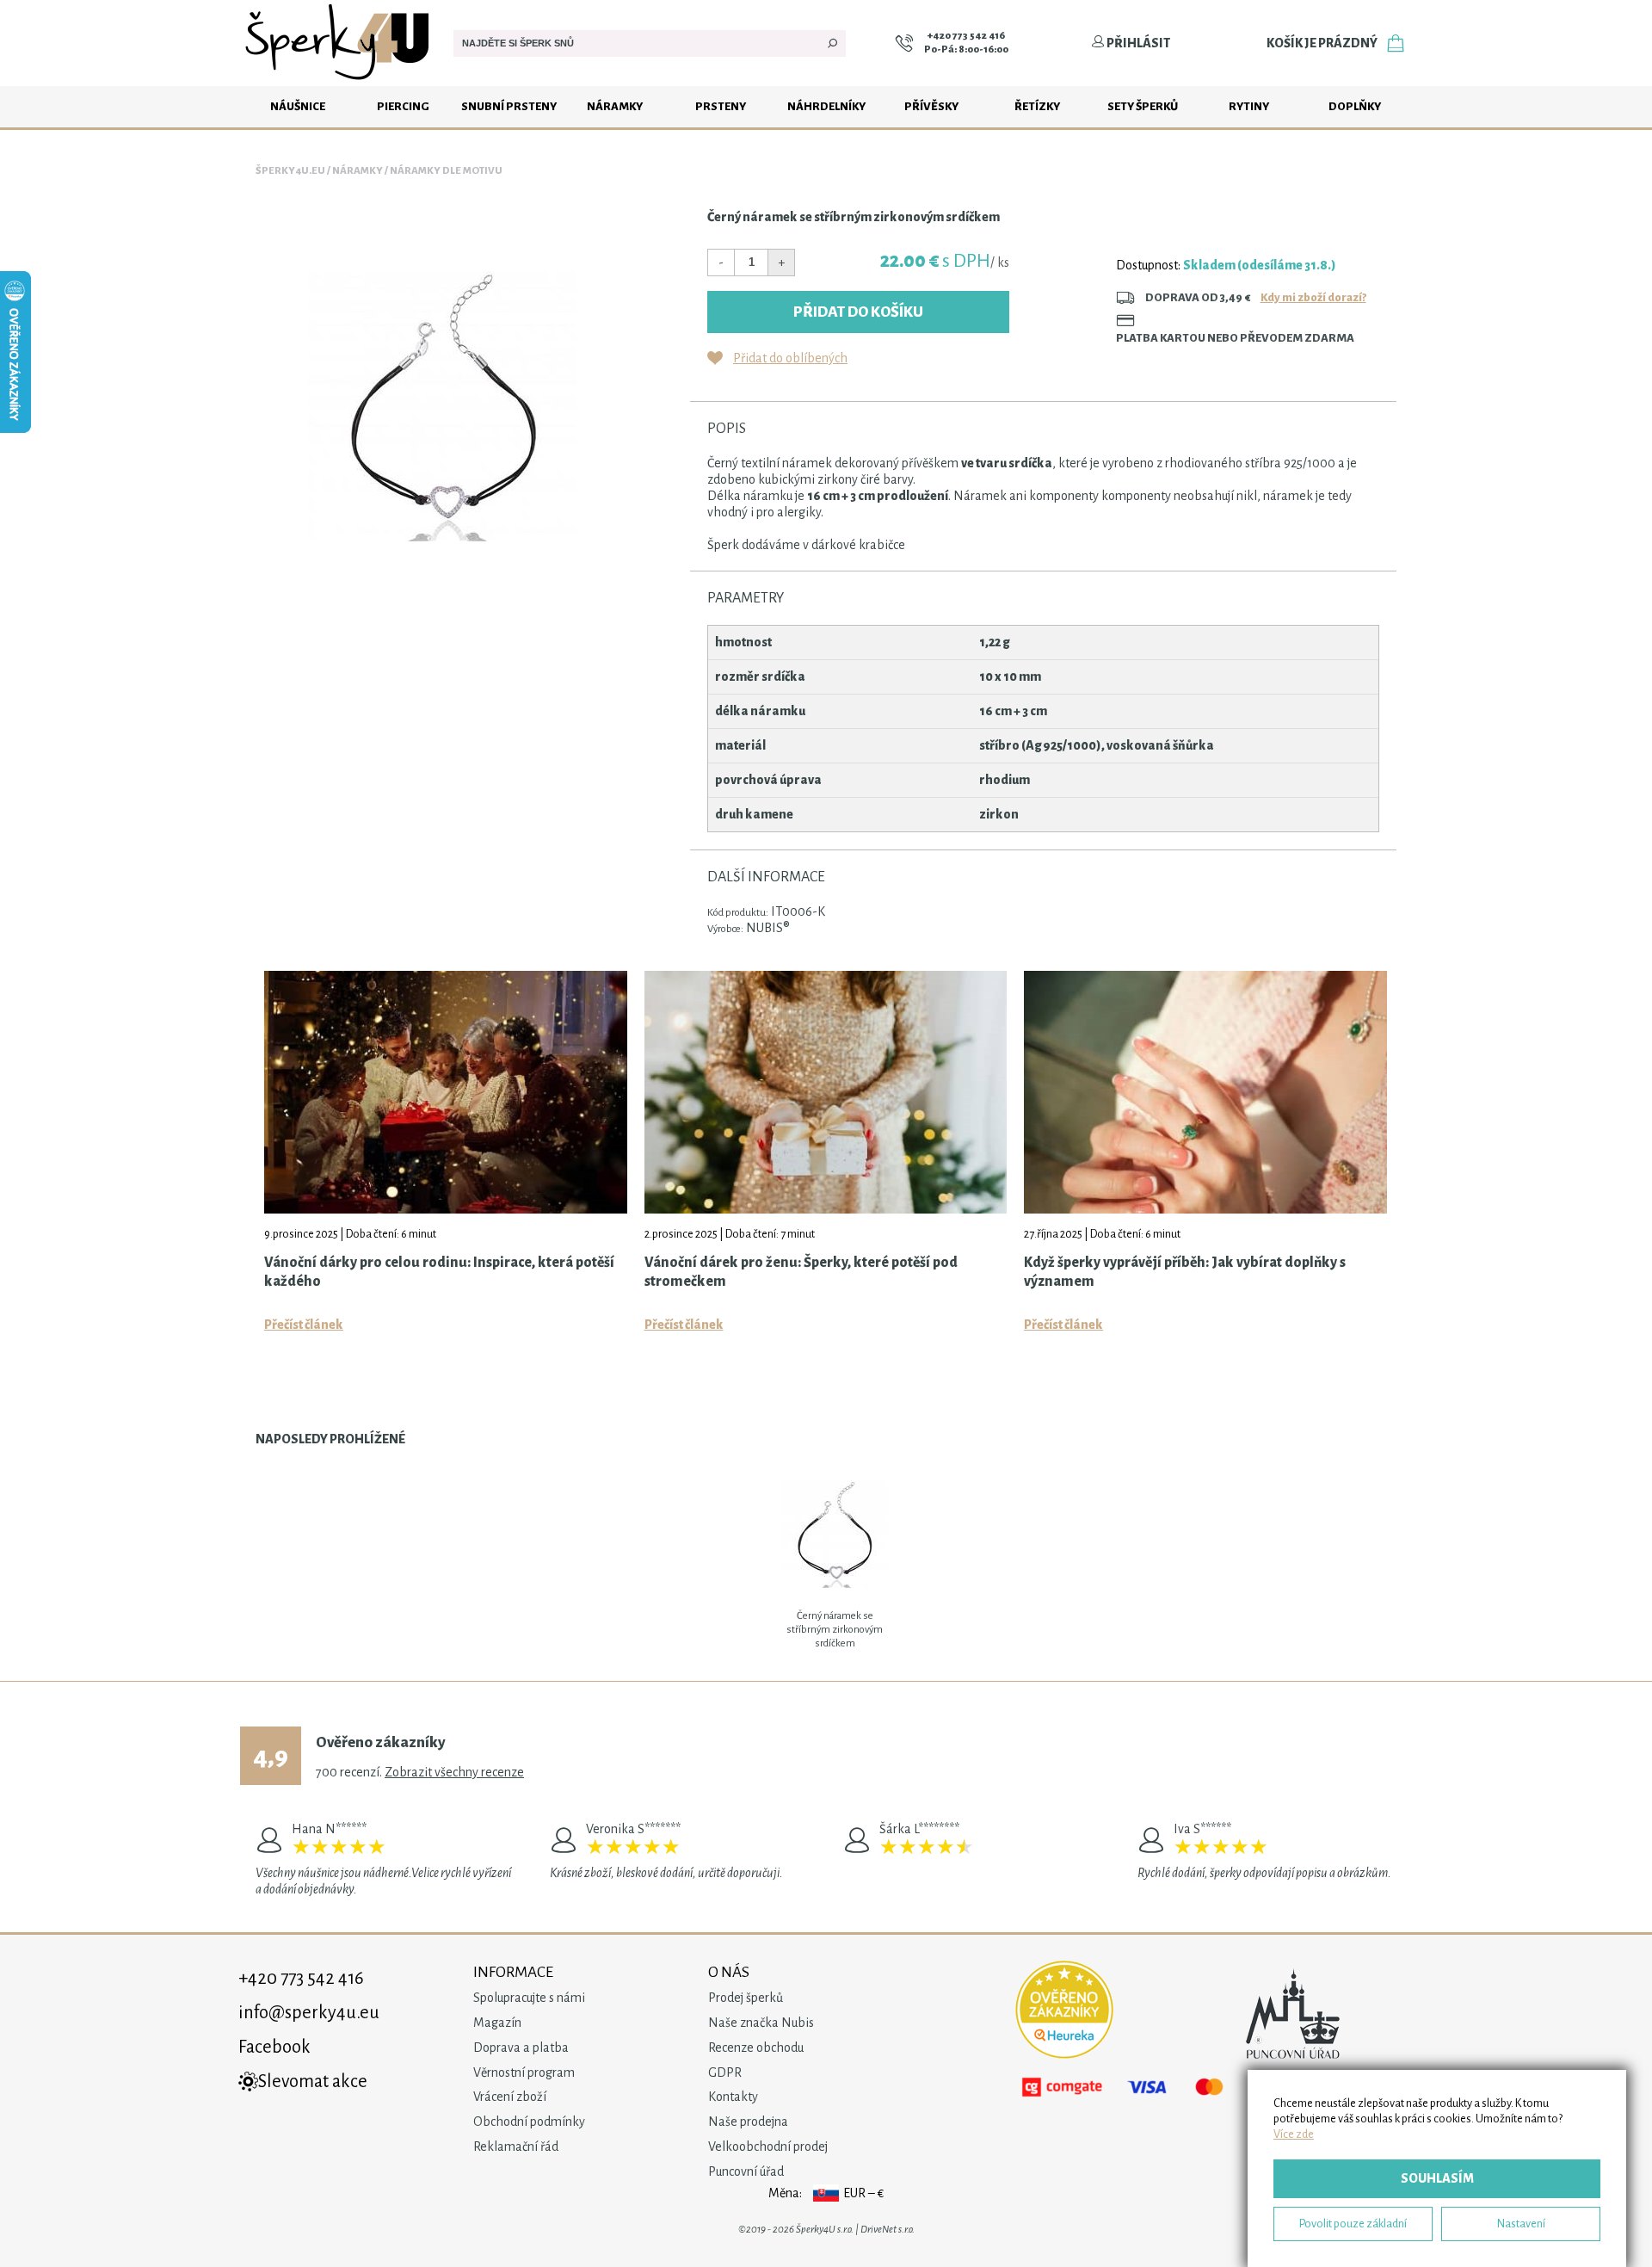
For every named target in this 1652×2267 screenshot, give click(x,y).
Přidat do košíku (858, 312)
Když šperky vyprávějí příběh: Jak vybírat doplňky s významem (1185, 1272)
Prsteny (721, 106)
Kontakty (733, 2097)
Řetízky (1037, 106)
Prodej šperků (746, 1998)
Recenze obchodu (756, 2048)
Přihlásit (1137, 43)
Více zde (1294, 2134)
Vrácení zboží (510, 2097)
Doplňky (1355, 106)
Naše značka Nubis (761, 2023)
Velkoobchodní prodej (768, 2147)
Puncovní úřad (746, 2171)
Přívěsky (931, 106)
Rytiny (1249, 106)
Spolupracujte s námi (529, 1998)
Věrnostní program (524, 2072)
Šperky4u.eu (290, 171)
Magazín (497, 2023)
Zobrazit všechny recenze (454, 1772)
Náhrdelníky (826, 106)
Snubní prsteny (509, 106)
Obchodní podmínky (529, 2122)
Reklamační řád (516, 2147)
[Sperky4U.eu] (339, 82)
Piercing (403, 106)
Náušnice (298, 106)
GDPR (725, 2072)
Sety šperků (1143, 106)
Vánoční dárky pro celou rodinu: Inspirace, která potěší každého (439, 1272)
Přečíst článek (304, 1325)
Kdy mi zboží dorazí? (1313, 297)
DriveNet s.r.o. (888, 2230)
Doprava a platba (521, 2048)
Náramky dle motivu (446, 171)
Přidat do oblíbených (790, 358)
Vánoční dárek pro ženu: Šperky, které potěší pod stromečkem (801, 1272)
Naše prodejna (748, 2122)
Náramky (615, 106)
